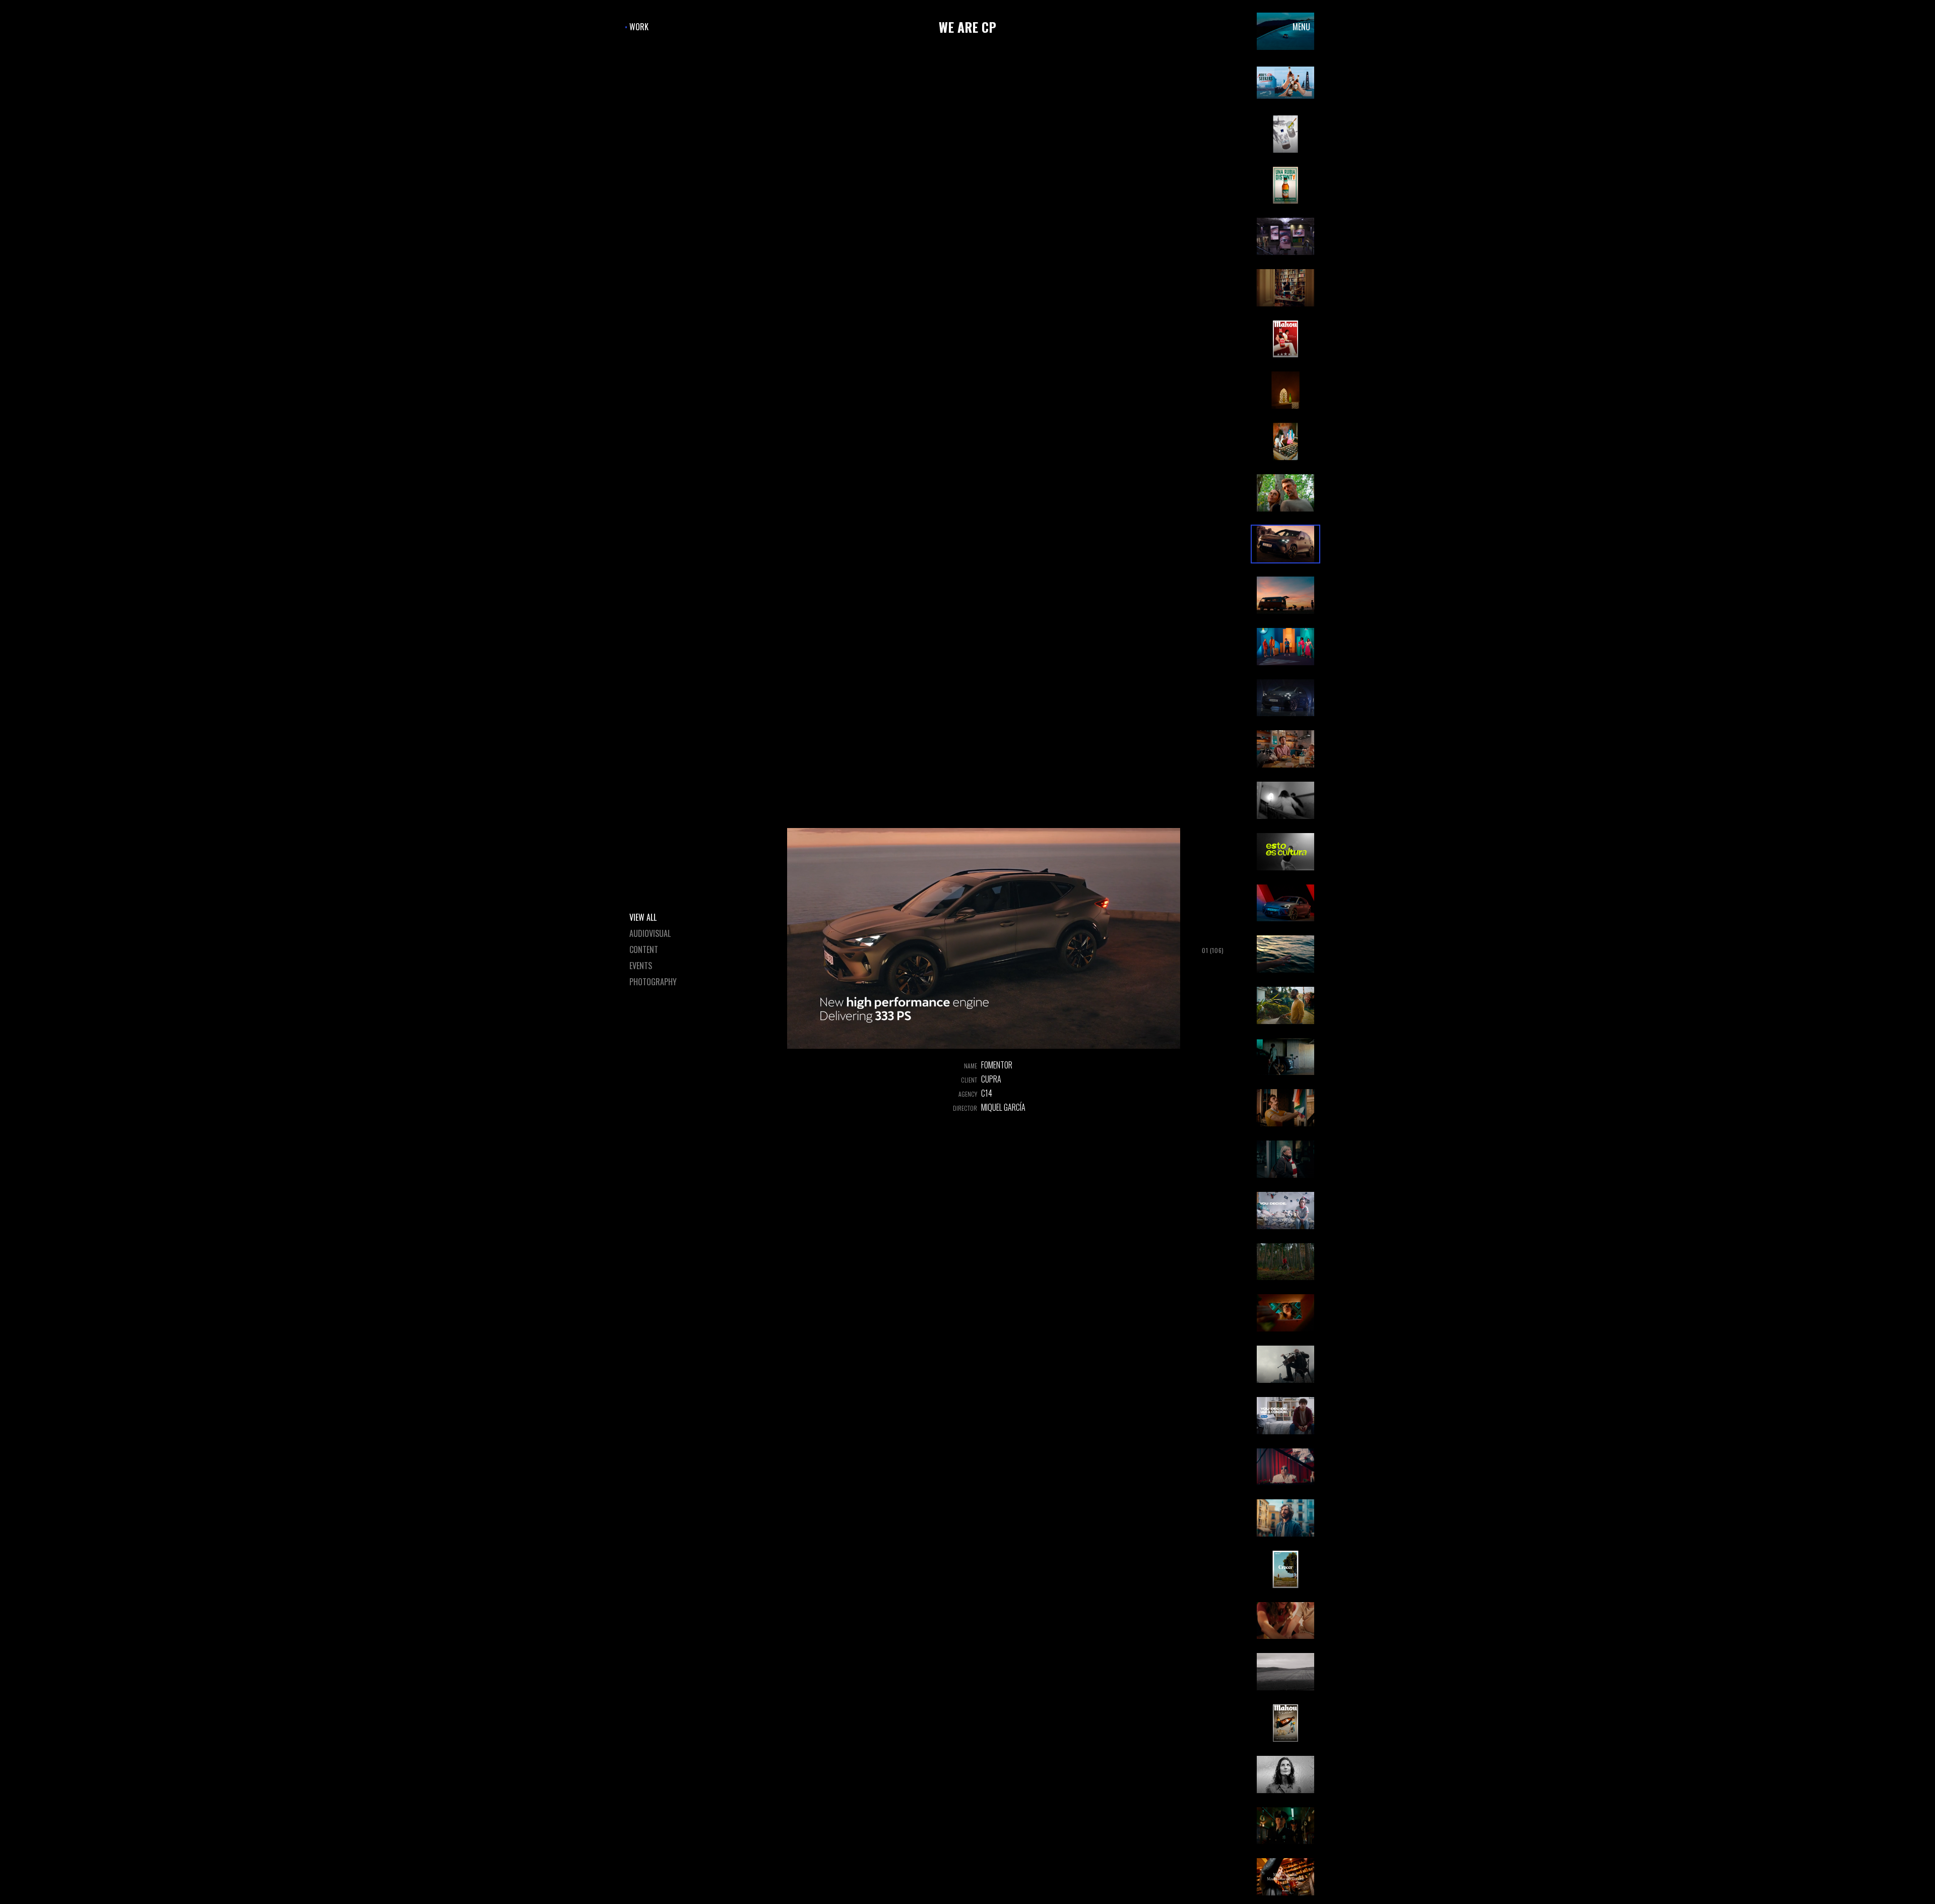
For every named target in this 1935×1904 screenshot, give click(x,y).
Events (641, 966)
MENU (1301, 27)
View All (643, 917)
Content (644, 949)
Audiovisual (650, 933)
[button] (1285, 83)
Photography (653, 982)
